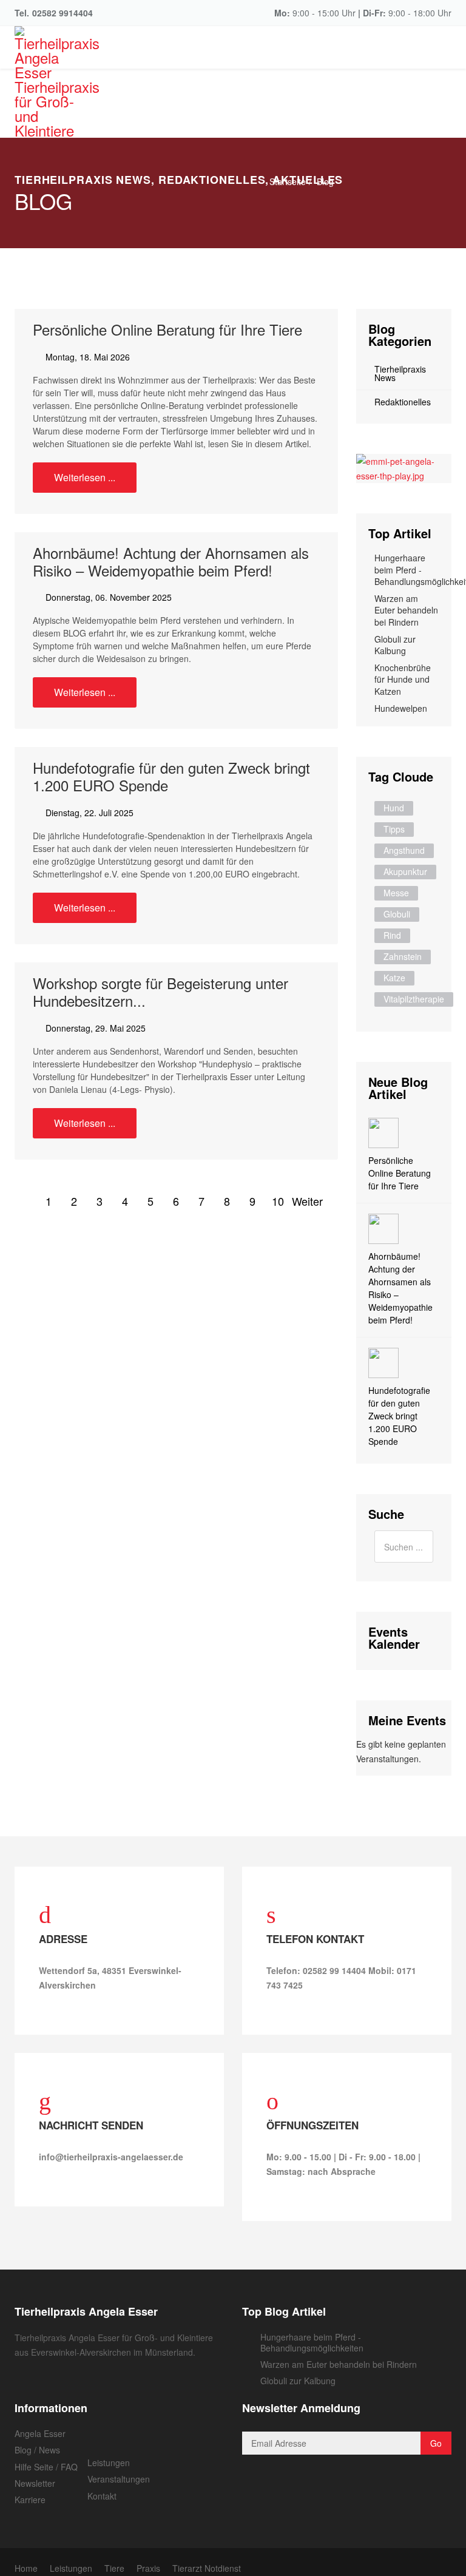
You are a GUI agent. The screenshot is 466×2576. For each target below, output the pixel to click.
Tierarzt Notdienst (207, 2568)
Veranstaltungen (119, 2479)
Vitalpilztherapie (414, 999)
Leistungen (109, 2463)
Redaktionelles (403, 402)
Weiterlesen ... (85, 477)
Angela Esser (40, 2433)
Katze (394, 978)
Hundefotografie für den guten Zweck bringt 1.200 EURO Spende (171, 776)
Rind (392, 935)
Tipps (394, 829)
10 (278, 1201)
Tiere (114, 2568)
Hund (394, 808)
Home (26, 2568)
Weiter (303, 1201)
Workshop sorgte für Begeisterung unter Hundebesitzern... (160, 992)
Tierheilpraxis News (400, 373)
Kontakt (102, 2496)
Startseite (288, 181)
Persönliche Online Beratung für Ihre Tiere (167, 329)
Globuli (397, 914)
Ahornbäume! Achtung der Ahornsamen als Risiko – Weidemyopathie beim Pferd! (171, 561)
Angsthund (404, 850)
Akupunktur (405, 871)
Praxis (148, 2568)
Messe (396, 893)
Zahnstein (403, 956)
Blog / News (37, 2450)
